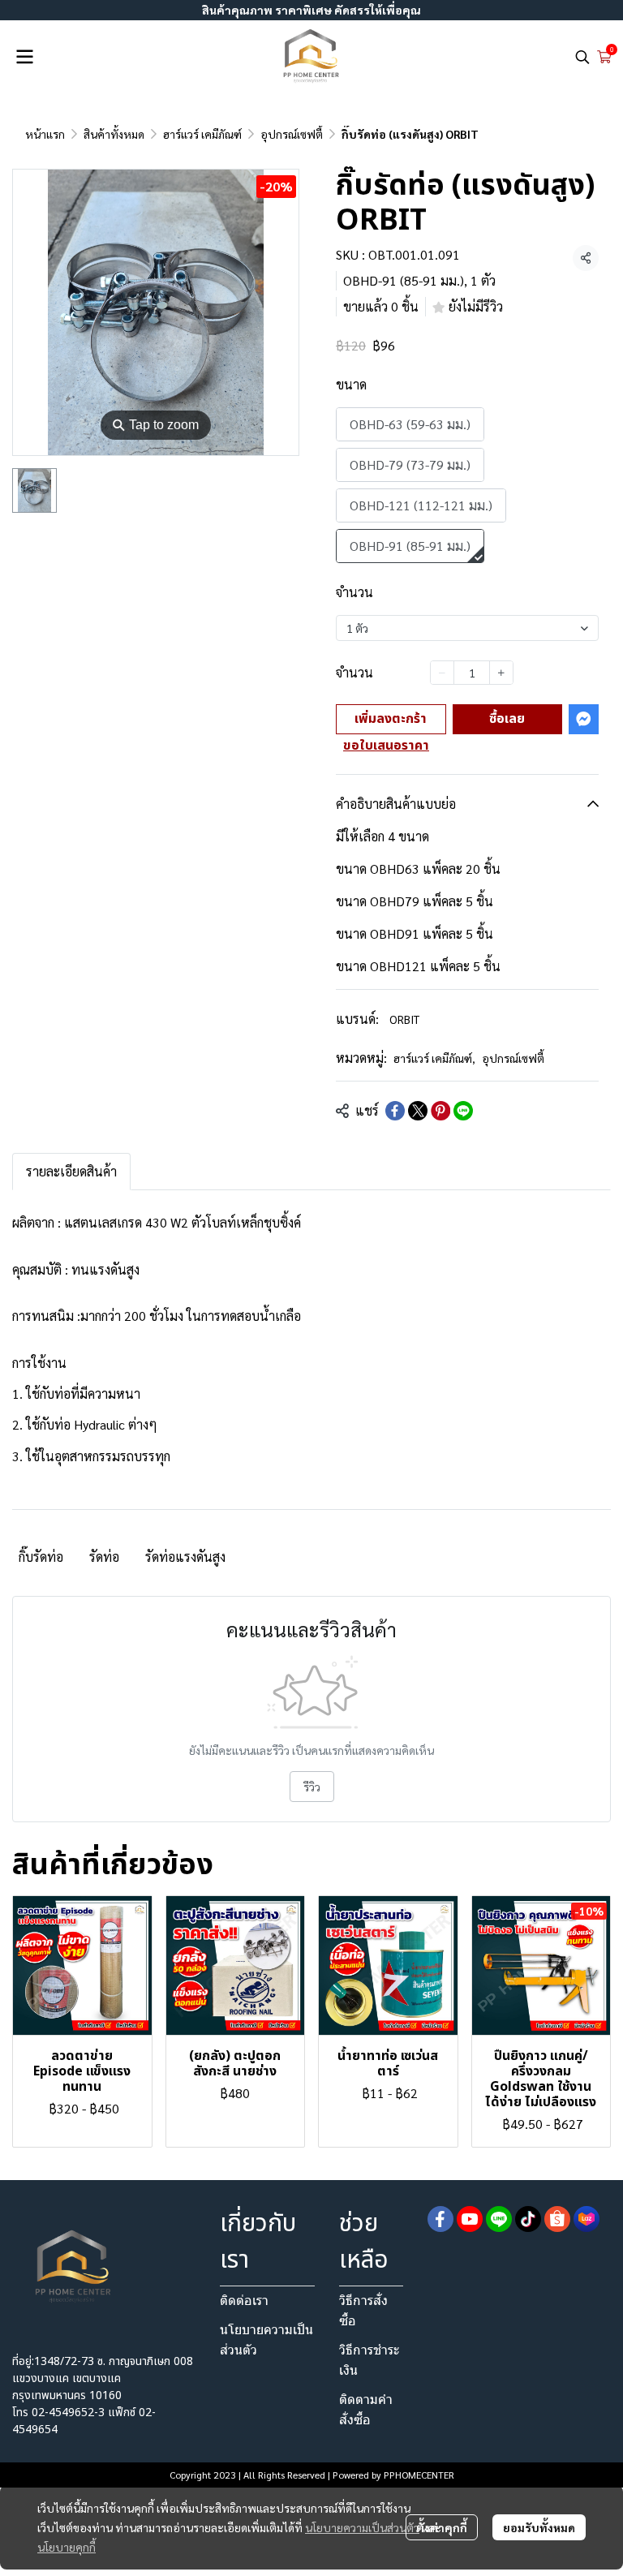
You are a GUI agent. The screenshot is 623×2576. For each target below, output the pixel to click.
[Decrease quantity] (442, 673)
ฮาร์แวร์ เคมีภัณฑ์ (202, 134)
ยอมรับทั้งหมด (539, 2527)
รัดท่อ (104, 1557)
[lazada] (586, 2219)
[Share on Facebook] (395, 1111)
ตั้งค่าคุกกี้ (442, 2527)
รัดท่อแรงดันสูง (185, 1557)
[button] (582, 57)
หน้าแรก (45, 134)
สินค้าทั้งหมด (114, 134)
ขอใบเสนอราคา (386, 746)
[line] (499, 2219)
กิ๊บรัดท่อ (41, 1557)
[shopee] (557, 2219)
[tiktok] (528, 2219)
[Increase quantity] (501, 673)
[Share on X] (418, 1111)
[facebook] (440, 2219)
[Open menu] (24, 57)
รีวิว (312, 1787)
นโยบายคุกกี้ (67, 2547)
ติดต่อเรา (244, 2301)
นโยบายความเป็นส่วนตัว (362, 2527)
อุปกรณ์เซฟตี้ (292, 134)
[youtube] (470, 2219)
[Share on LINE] (463, 1111)
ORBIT (404, 1019)
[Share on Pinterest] (440, 1111)
